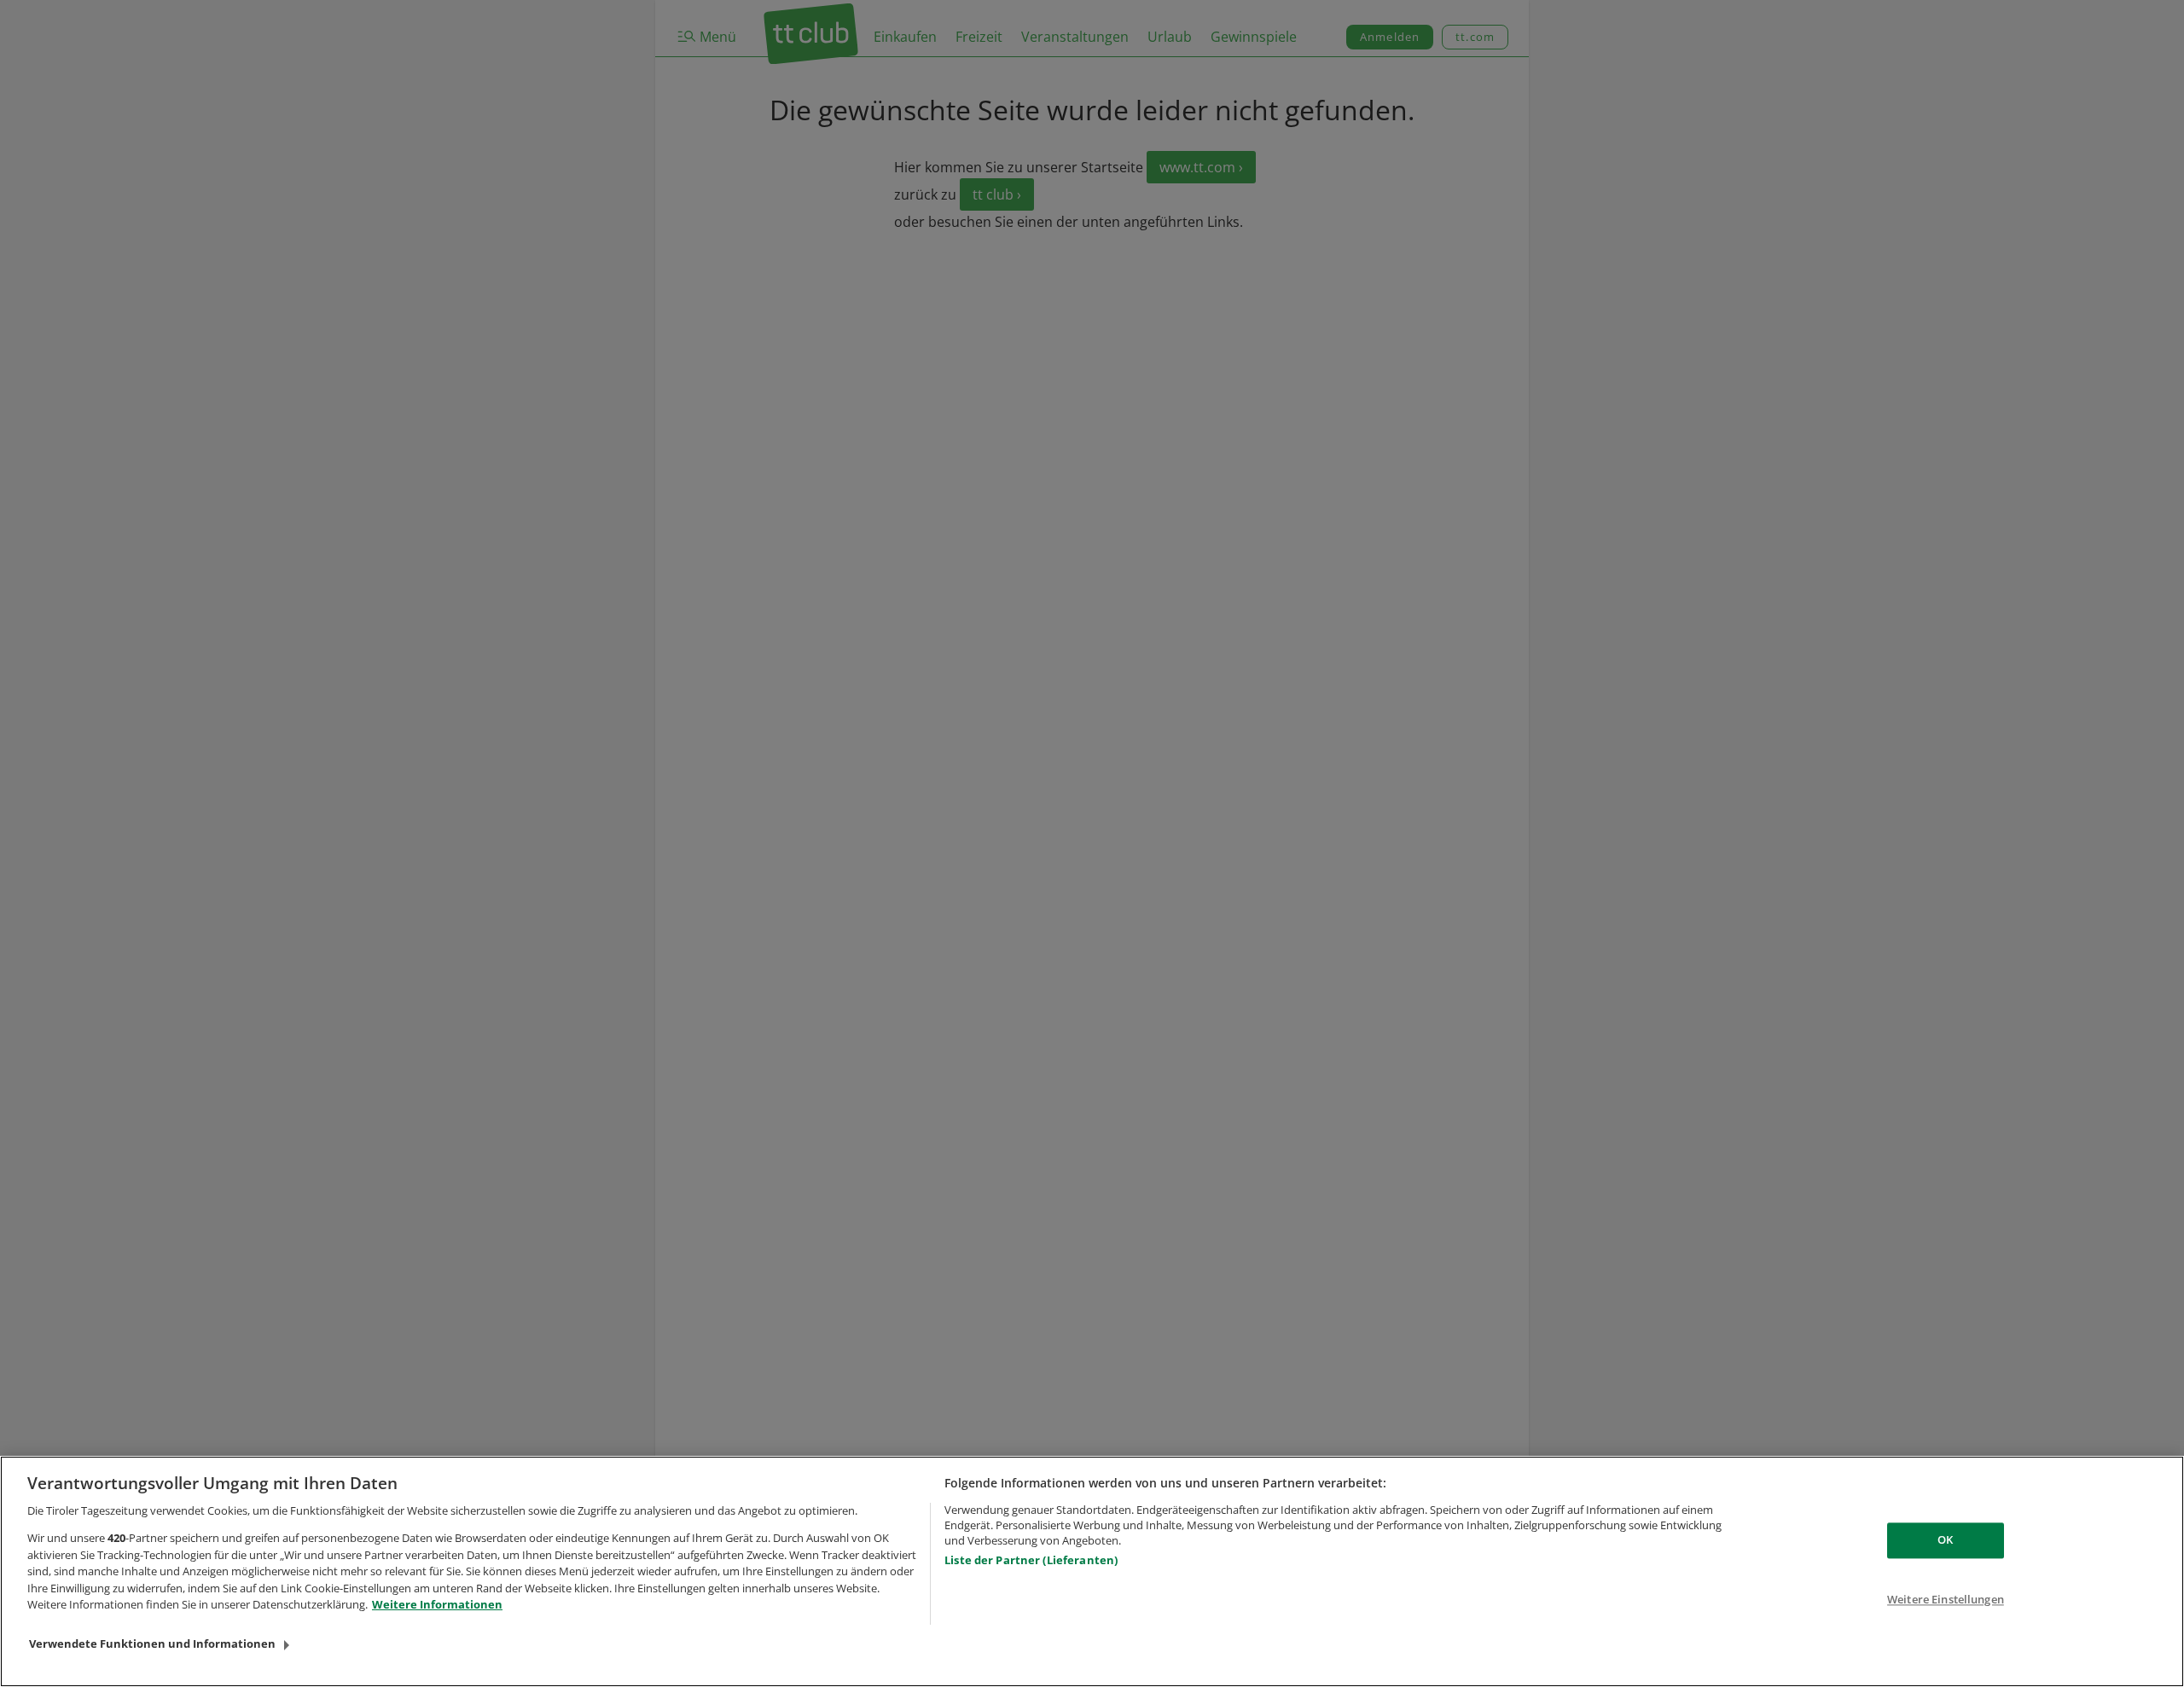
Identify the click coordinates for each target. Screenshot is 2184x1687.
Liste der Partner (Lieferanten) (1031, 1560)
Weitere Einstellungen (1946, 1599)
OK (1945, 1540)
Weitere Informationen (437, 1604)
